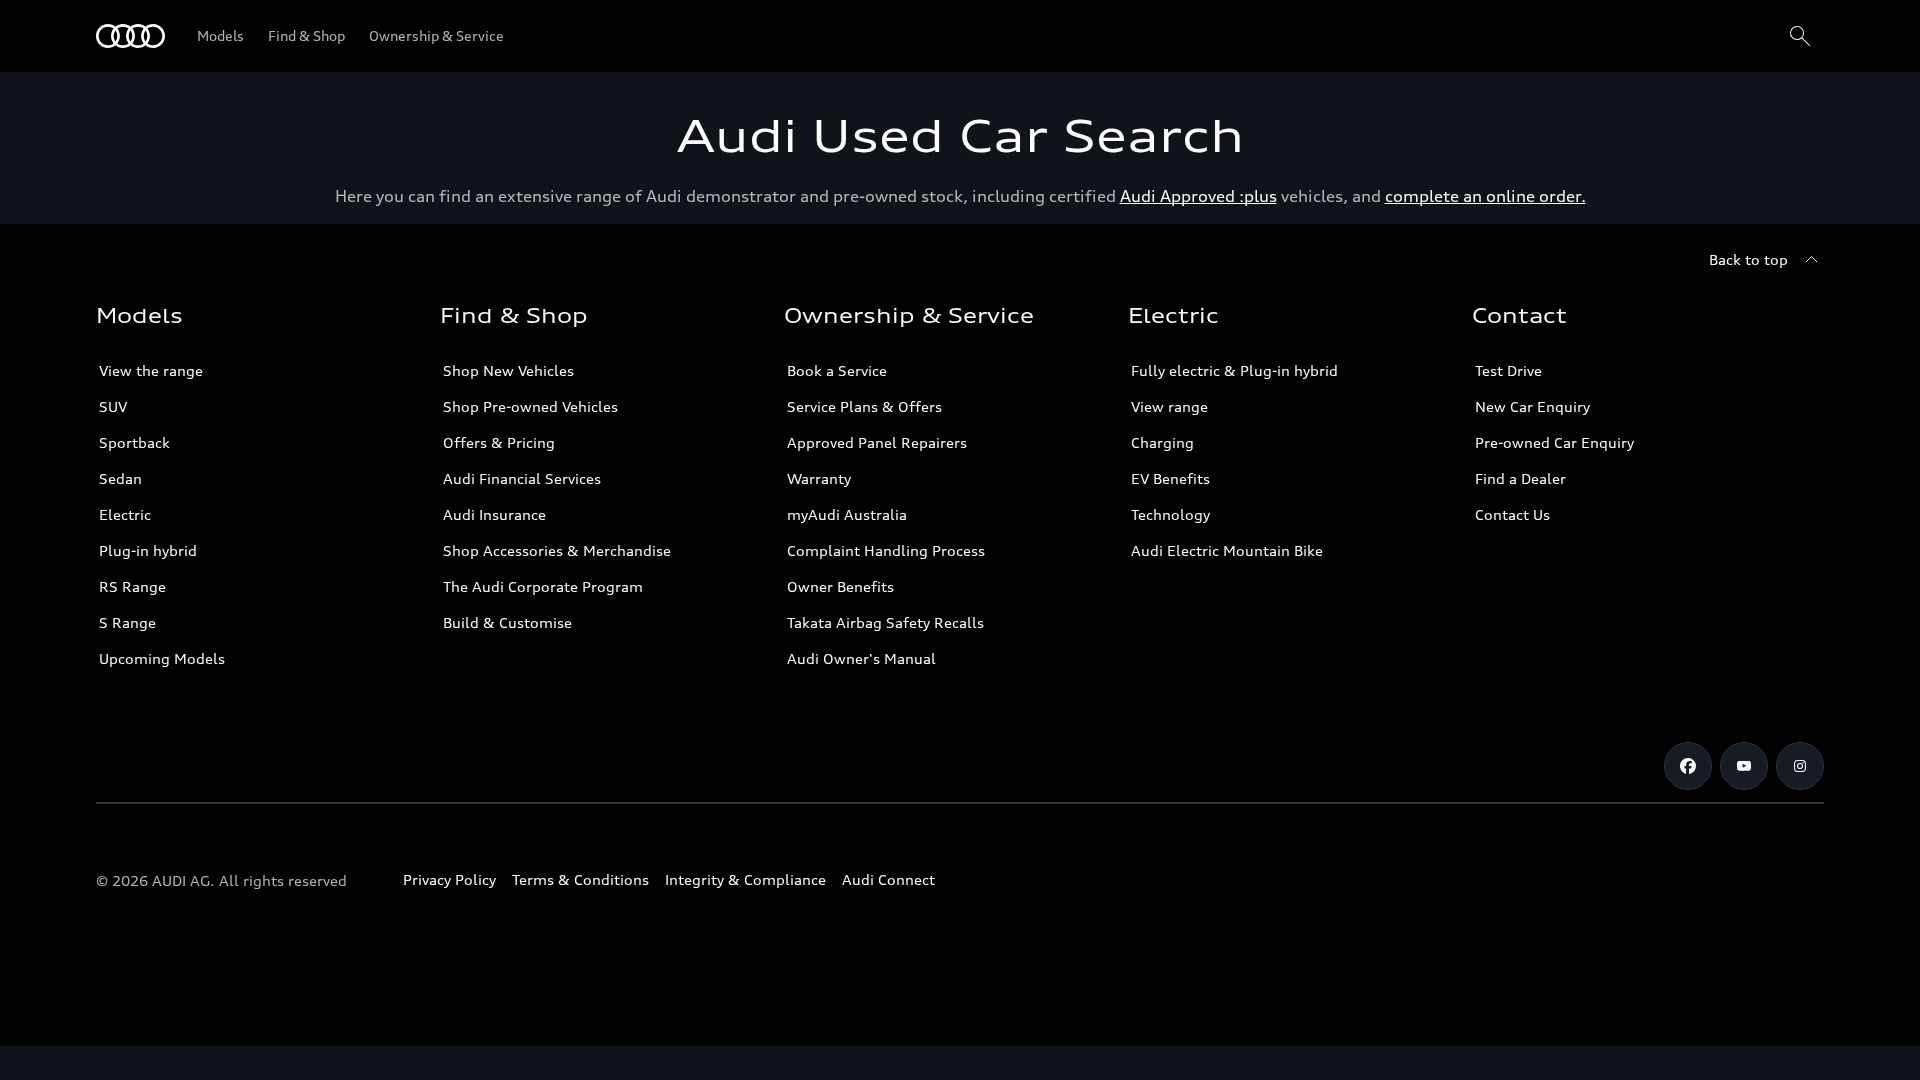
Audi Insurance (494, 514)
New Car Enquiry (1532, 406)
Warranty (819, 478)
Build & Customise (507, 622)
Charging (1162, 442)
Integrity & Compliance (745, 879)
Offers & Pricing (499, 442)
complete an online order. (1485, 196)
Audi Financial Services (522, 478)
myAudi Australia (847, 514)
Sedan (120, 478)
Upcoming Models (162, 658)
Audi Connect (888, 879)
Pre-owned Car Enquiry (1554, 442)
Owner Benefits (840, 586)
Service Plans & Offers (864, 406)
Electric (125, 514)
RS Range (132, 586)
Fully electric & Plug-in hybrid (1234, 370)
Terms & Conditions (580, 879)
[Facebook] (1688, 766)
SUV (113, 406)
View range (1169, 406)
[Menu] (130, 36)
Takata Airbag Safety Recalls (885, 622)
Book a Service (837, 370)
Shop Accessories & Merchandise (557, 550)
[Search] (1800, 36)
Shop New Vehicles (508, 370)
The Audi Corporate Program (543, 586)
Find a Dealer (1520, 478)
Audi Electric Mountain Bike (1227, 550)
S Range (127, 622)
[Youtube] (1744, 766)
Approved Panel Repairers (877, 442)
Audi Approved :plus (1198, 196)
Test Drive (1508, 370)
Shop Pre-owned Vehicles (530, 406)
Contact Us (1512, 514)
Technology (1170, 514)
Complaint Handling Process (886, 550)
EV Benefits (1170, 478)
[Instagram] (1800, 766)
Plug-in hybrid (148, 550)
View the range (151, 370)
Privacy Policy (449, 879)
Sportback (134, 442)
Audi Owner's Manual (861, 658)
